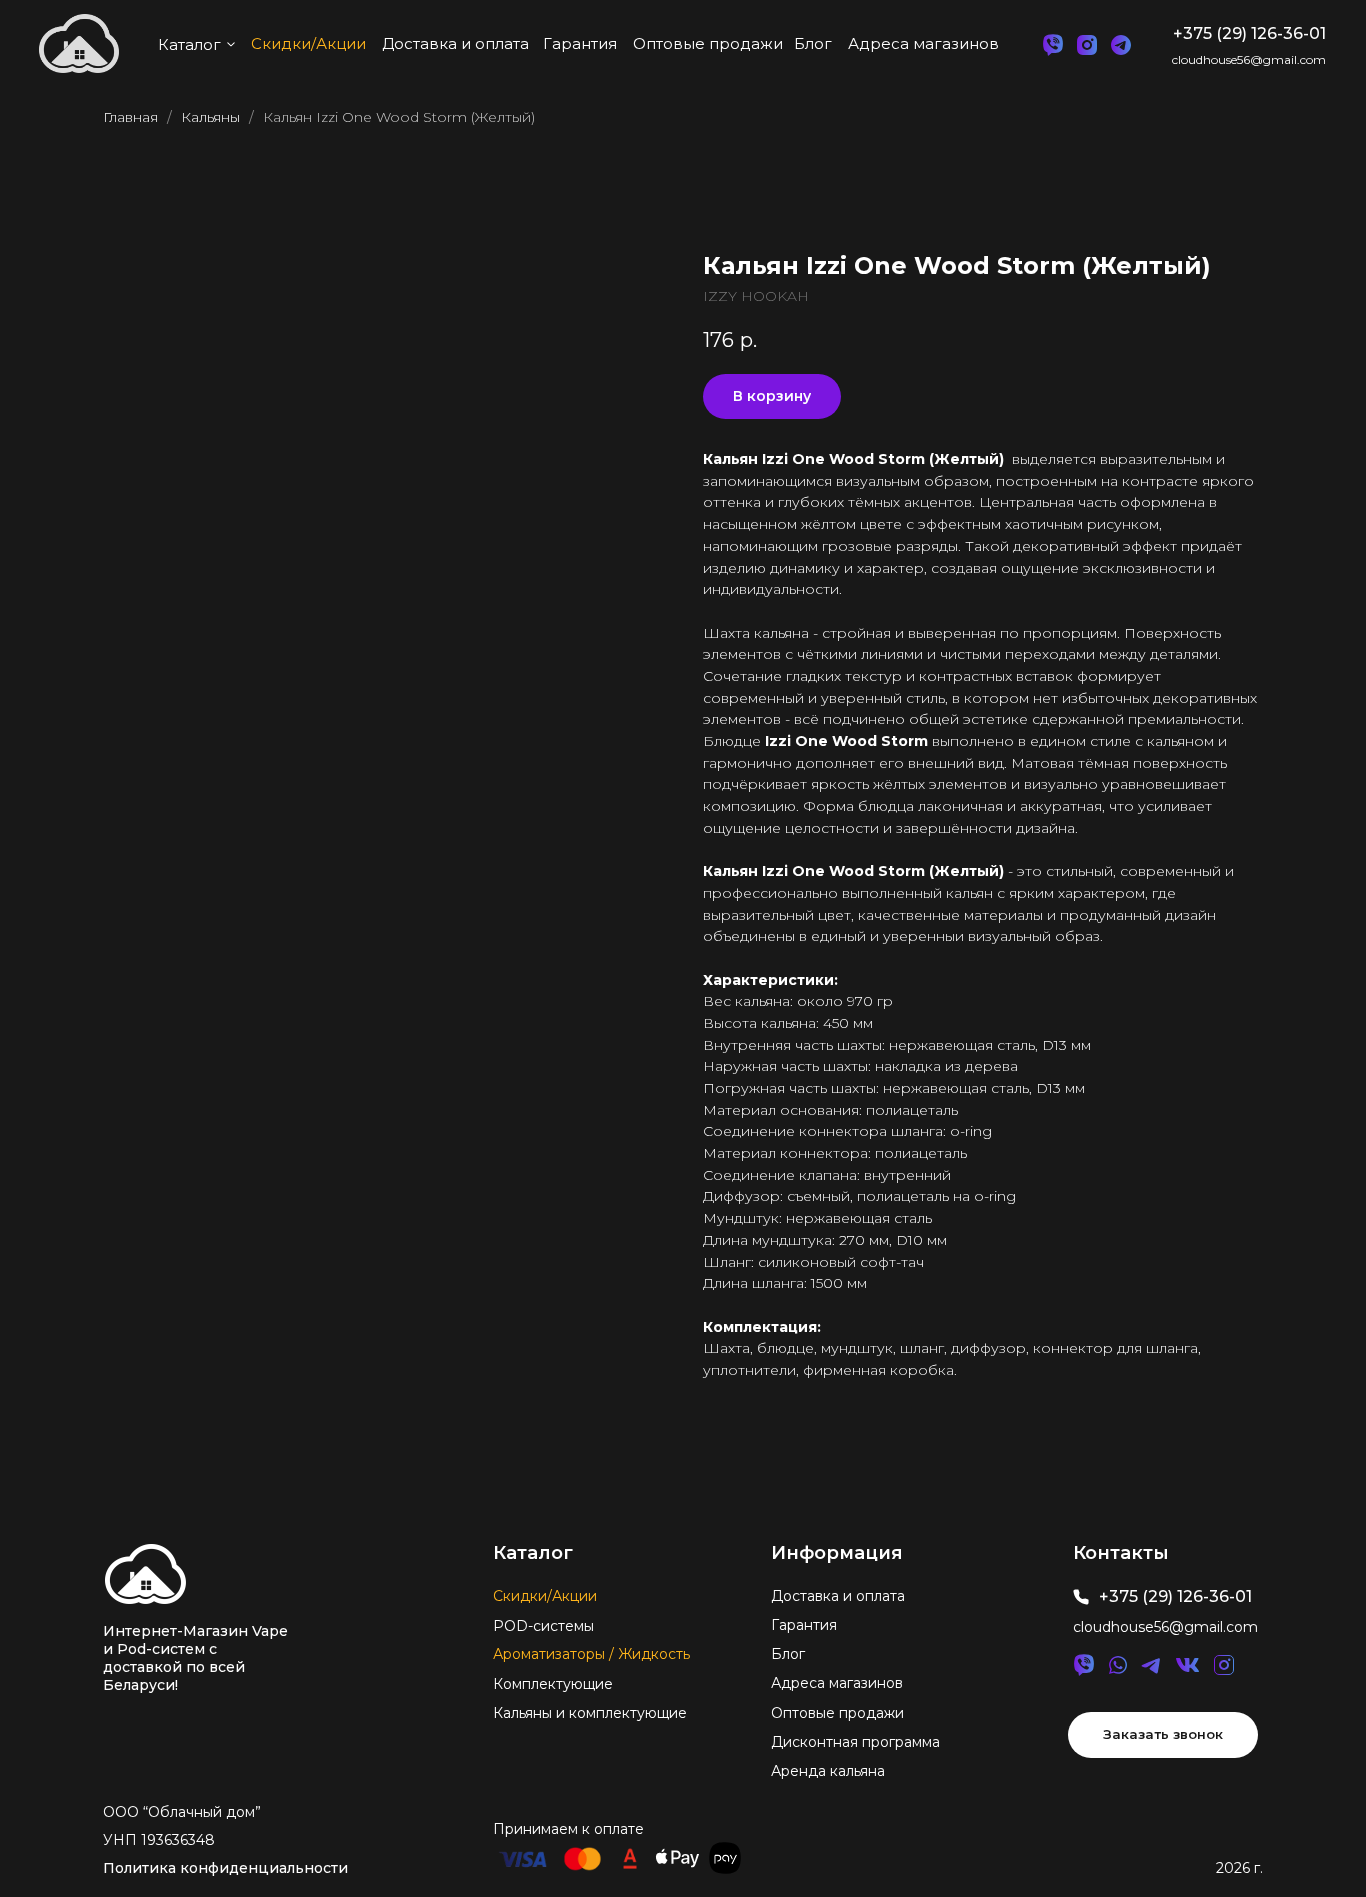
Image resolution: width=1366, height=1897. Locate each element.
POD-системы (543, 1626)
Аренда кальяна (828, 1771)
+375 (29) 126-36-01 (1249, 33)
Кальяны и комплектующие (590, 1713)
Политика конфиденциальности (225, 1868)
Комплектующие (553, 1684)
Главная (130, 117)
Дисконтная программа (855, 1742)
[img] (145, 1574)
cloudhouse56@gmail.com (1249, 59)
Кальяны (210, 117)
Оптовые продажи (837, 1713)
